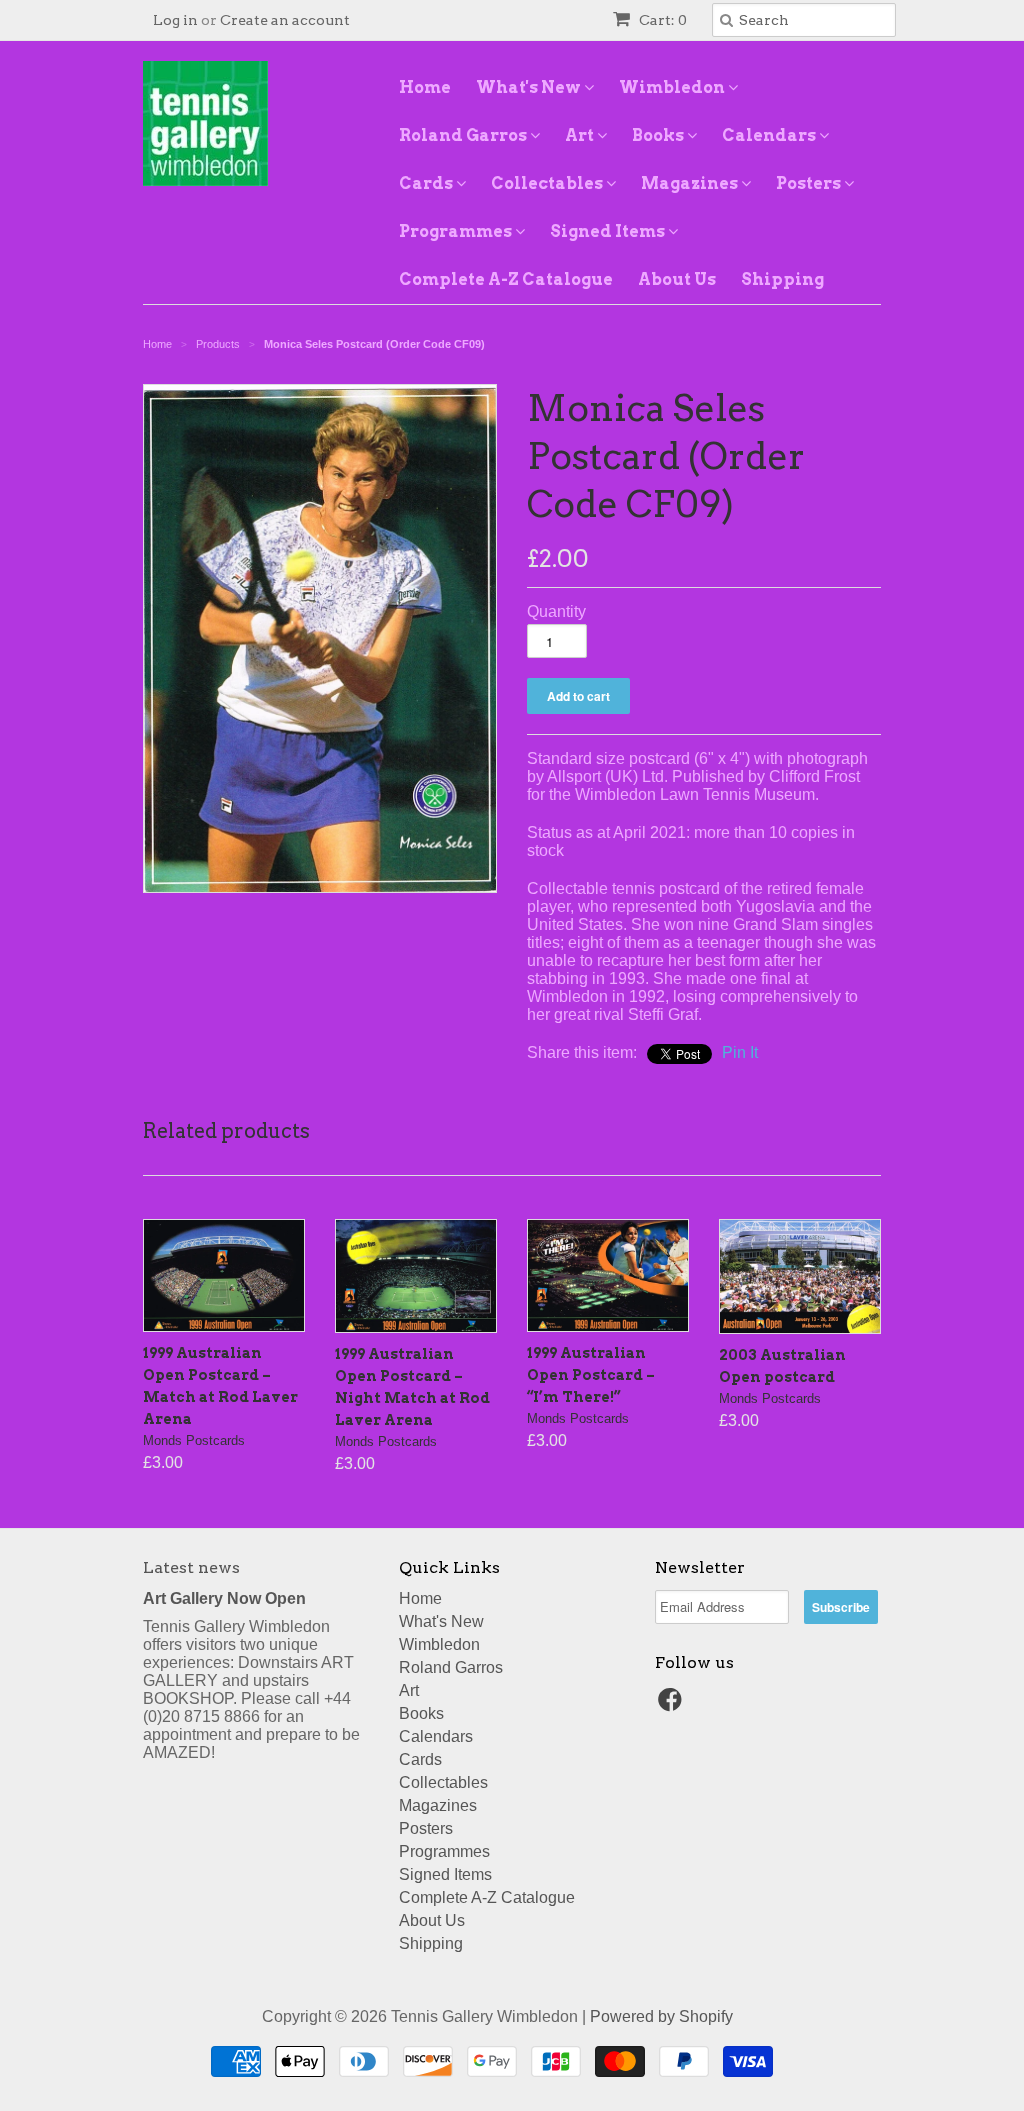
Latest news (191, 1567)
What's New (530, 87)
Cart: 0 (661, 20)
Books (659, 135)
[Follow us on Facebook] (673, 1705)
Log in (175, 20)
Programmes (457, 231)
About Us (677, 279)
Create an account (285, 20)
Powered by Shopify (661, 2016)
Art (581, 135)
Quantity (556, 611)
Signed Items (609, 231)
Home (425, 87)
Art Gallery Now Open (224, 1598)
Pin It (740, 1052)
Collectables (548, 183)
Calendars (770, 135)
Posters (810, 183)
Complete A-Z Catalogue (506, 279)
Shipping (782, 279)
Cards (427, 183)
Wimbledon (673, 87)
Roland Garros (464, 135)
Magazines (691, 183)
